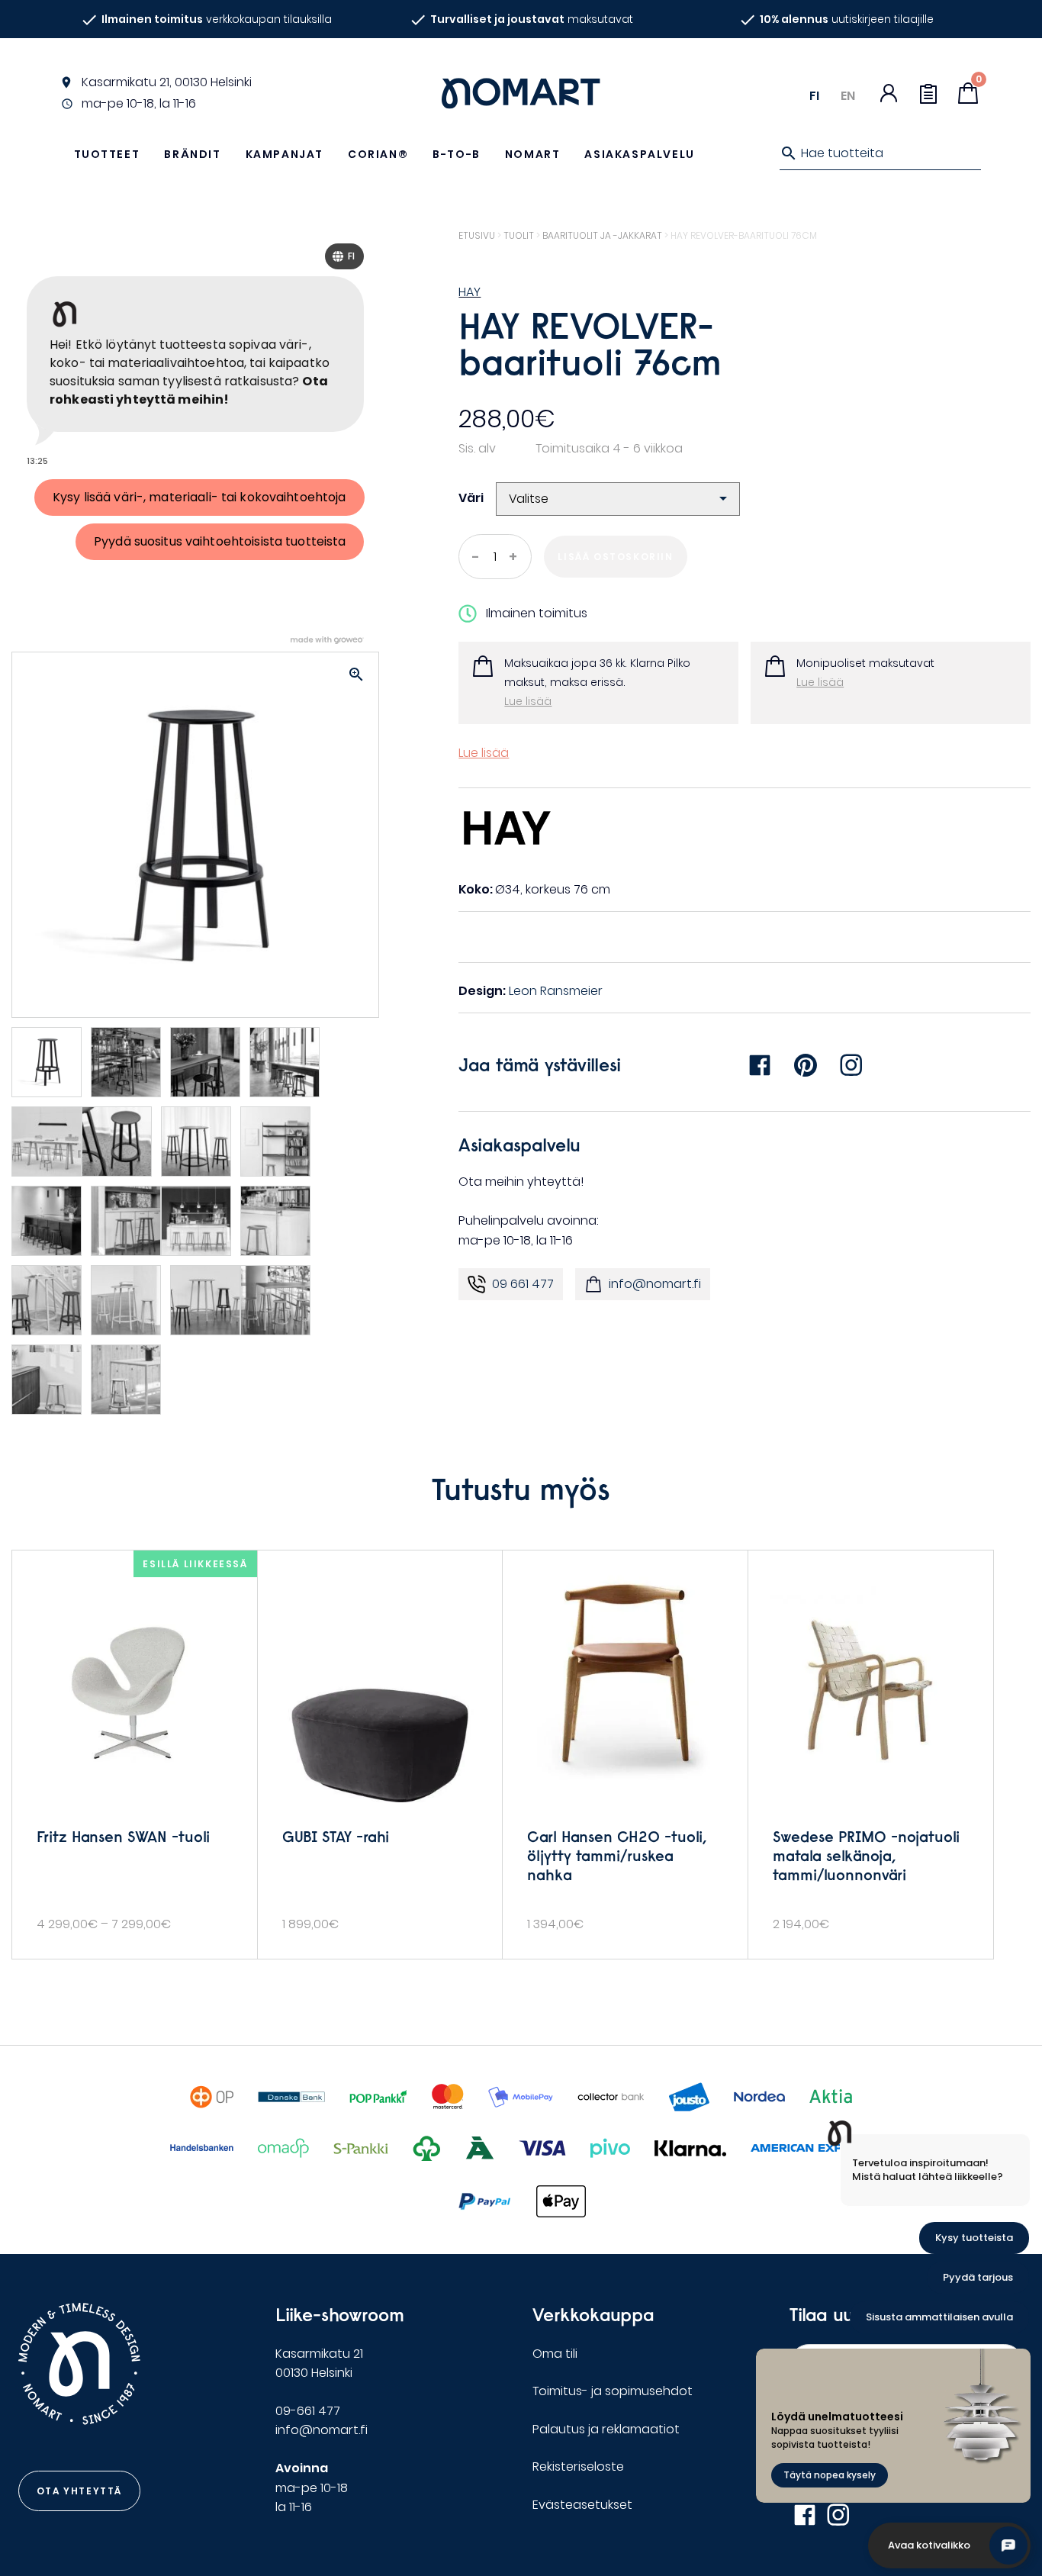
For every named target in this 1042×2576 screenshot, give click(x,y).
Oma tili (555, 2354)
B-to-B (457, 154)
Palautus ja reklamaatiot (606, 2429)
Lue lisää (528, 701)
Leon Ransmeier (556, 991)
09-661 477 (308, 2411)
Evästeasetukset (582, 2505)
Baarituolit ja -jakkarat (602, 235)
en (848, 96)
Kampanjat (285, 154)
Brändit (192, 154)
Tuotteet (107, 154)
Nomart (533, 154)
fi (814, 96)
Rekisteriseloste (578, 2467)
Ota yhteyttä (79, 2491)
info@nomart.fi (655, 1284)
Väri (471, 498)
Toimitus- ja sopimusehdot (613, 2391)
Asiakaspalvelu (639, 154)
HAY (470, 292)
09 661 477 (523, 1284)
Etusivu (477, 235)
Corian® (378, 154)
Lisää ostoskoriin (615, 557)
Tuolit (519, 235)
